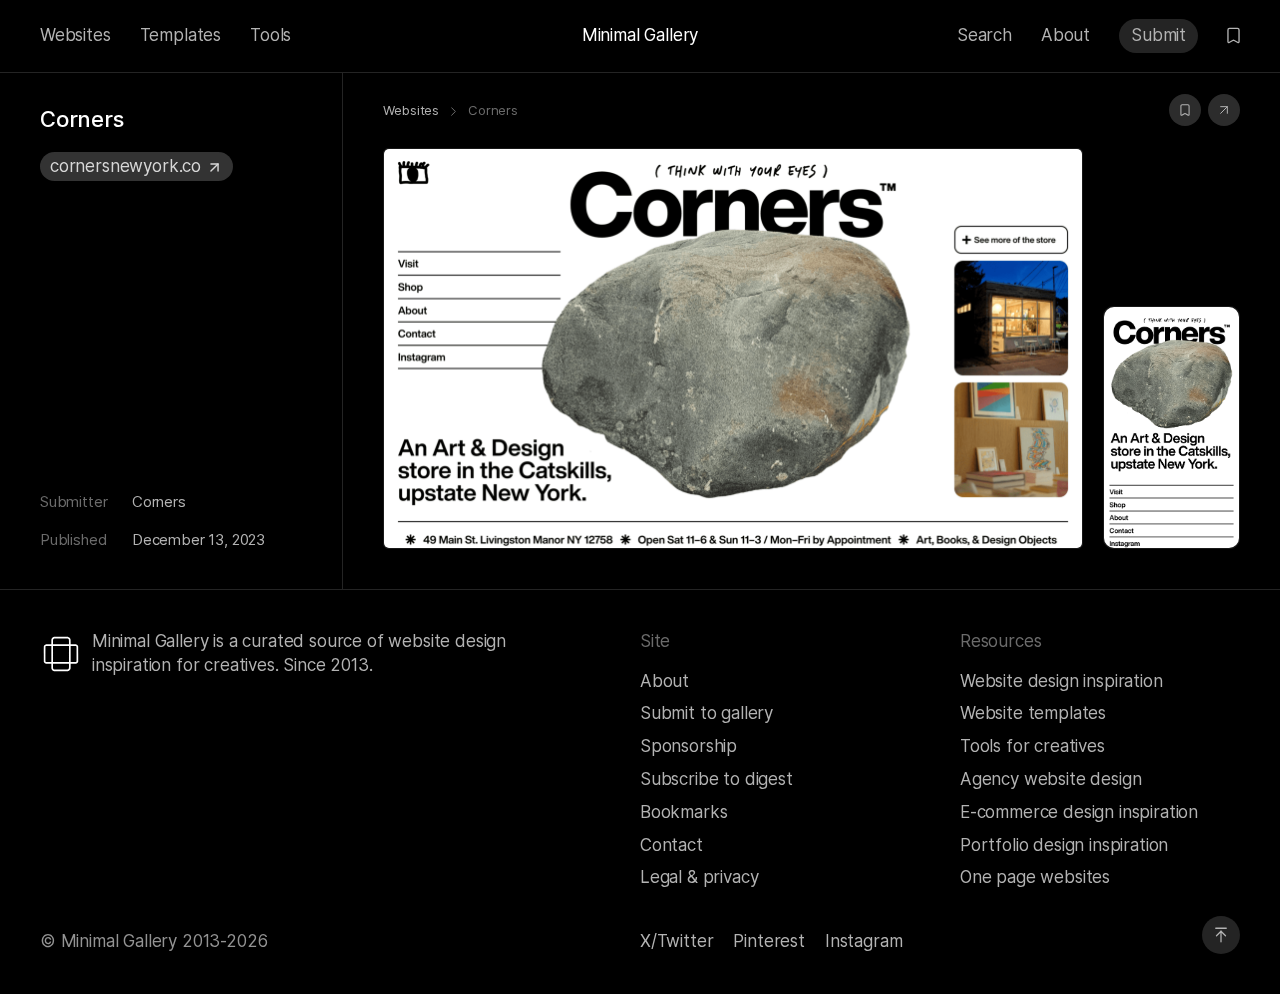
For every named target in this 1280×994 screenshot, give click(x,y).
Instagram (863, 941)
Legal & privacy (699, 877)
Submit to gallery (706, 713)
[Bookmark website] (1185, 110)
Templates (180, 35)
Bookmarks (683, 812)
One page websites (1035, 877)
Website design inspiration (1061, 681)
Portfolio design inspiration (1064, 845)
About (1065, 35)
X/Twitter (676, 941)
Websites (75, 35)
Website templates (1033, 713)
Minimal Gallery (640, 35)
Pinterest (768, 941)
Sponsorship (688, 746)
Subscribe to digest (716, 779)
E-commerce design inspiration (1079, 812)
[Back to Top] (1221, 935)
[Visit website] (1224, 110)
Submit (1158, 35)
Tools (270, 35)
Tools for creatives (1032, 746)
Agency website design (1050, 779)
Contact (671, 845)
